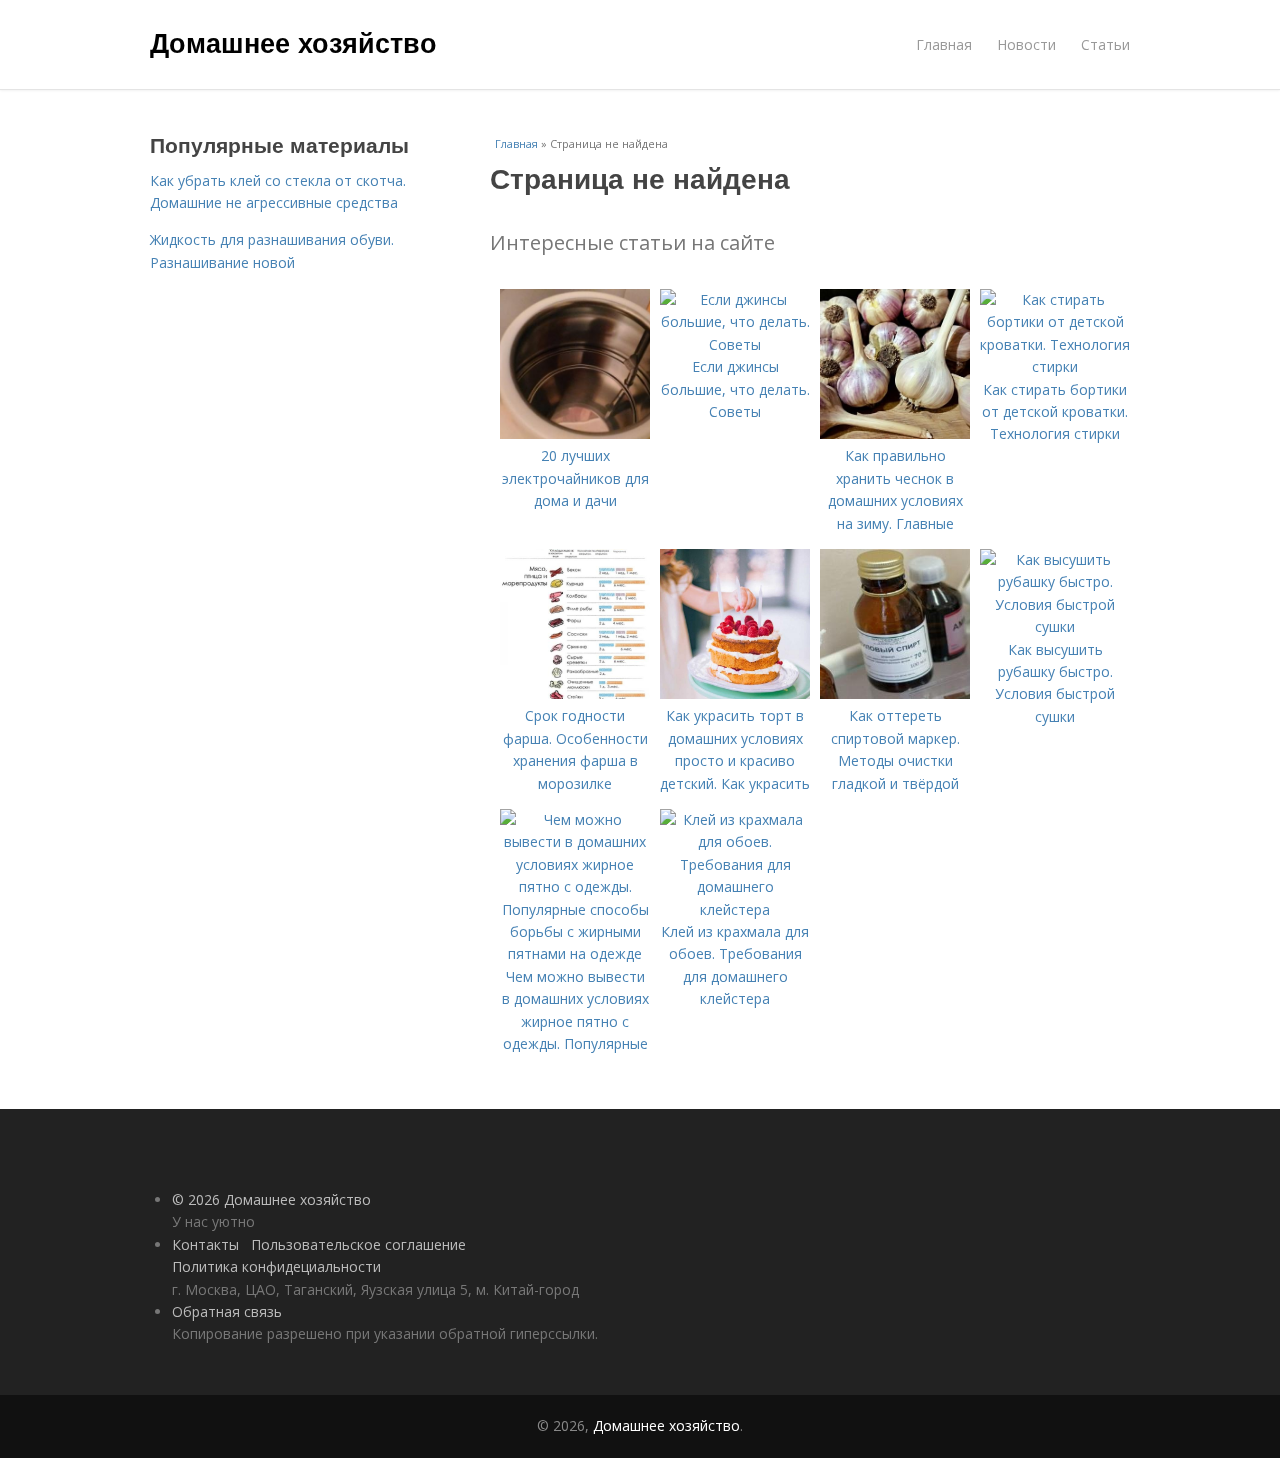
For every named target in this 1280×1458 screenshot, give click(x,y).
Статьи (1105, 44)
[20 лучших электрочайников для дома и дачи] (575, 433)
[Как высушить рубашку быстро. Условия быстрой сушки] (1055, 626)
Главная (944, 44)
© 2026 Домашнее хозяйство (271, 1199)
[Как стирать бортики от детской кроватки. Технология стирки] (1055, 366)
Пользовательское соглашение (358, 1244)
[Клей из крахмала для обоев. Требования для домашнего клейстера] (735, 909)
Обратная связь (227, 1311)
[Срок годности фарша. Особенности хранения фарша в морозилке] (575, 693)
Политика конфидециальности (276, 1266)
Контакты (205, 1244)
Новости (1026, 44)
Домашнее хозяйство (293, 42)
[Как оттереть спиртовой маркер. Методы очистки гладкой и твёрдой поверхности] (895, 693)
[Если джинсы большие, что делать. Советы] (735, 344)
